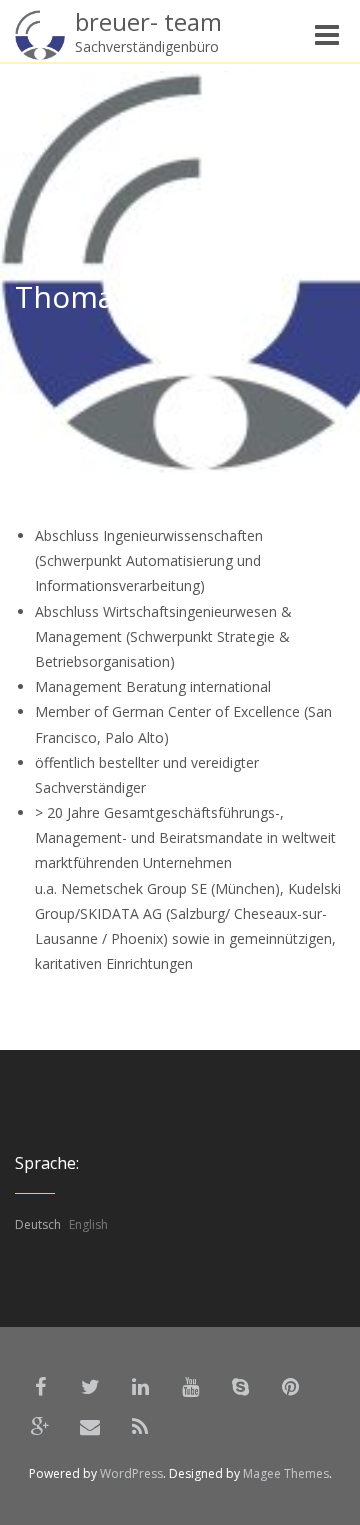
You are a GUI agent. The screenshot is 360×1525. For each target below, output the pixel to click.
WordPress (131, 1473)
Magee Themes (286, 1473)
